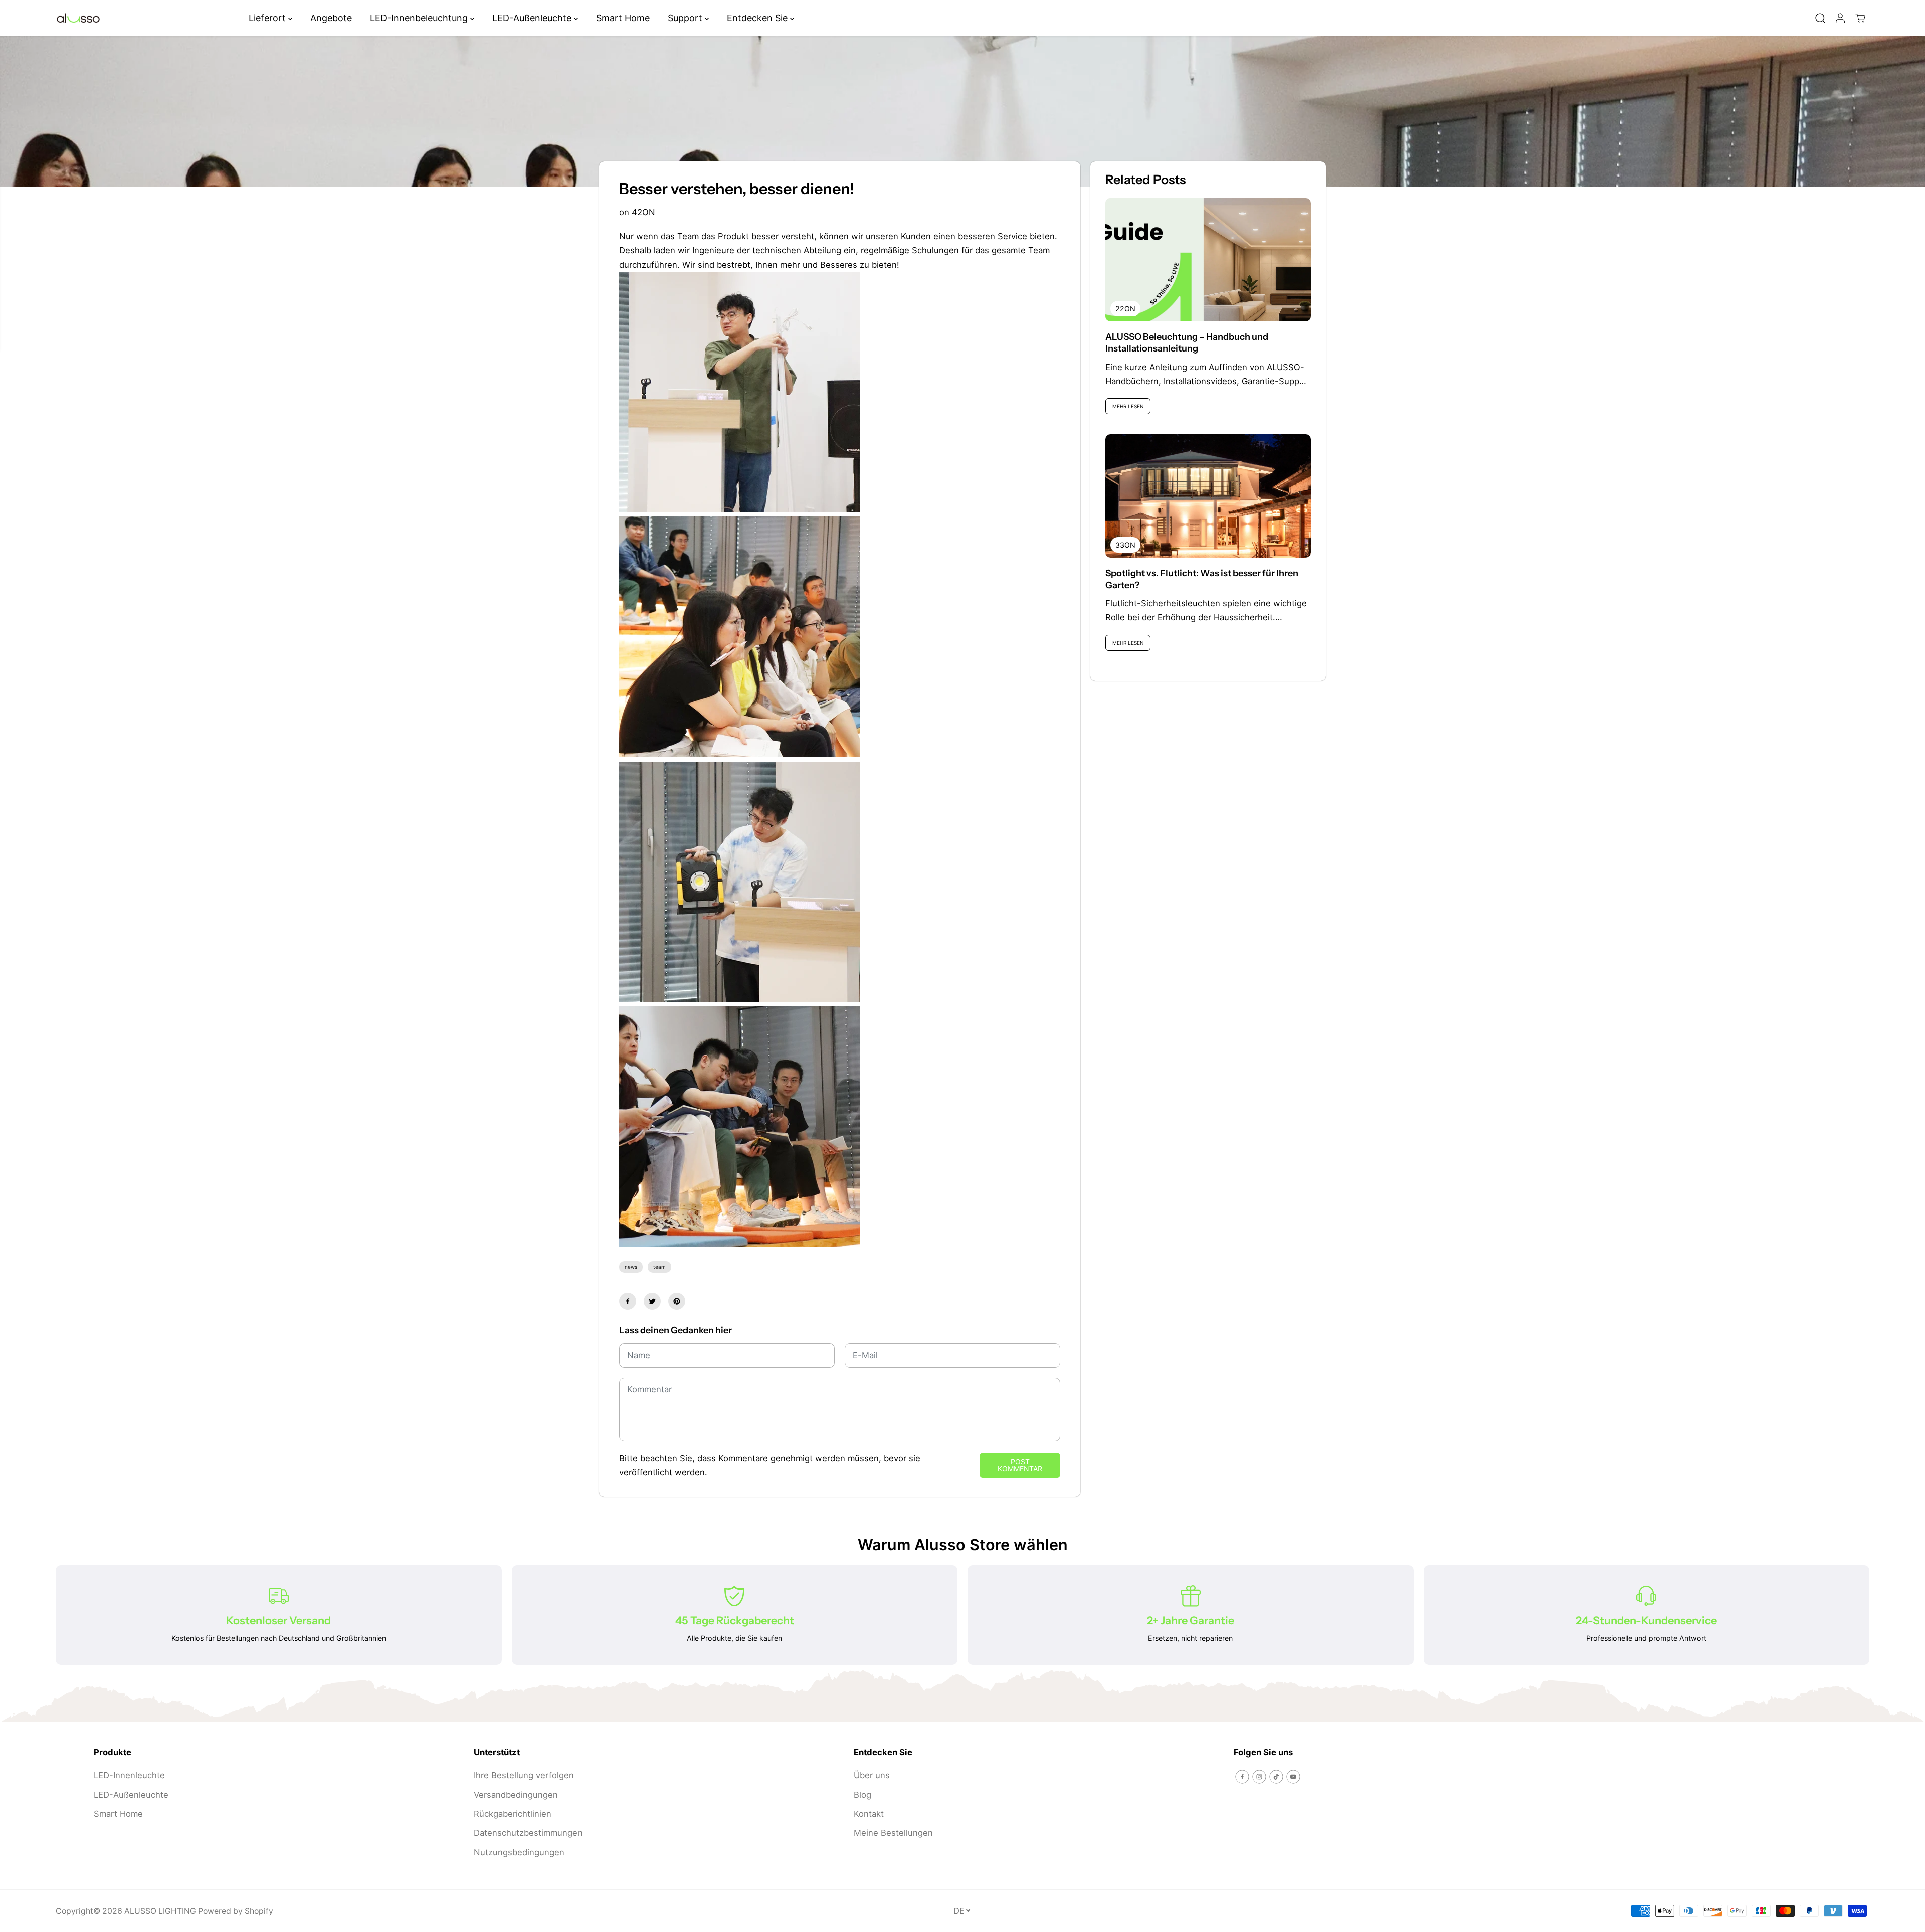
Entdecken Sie (758, 18)
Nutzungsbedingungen (519, 1852)
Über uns (872, 1775)
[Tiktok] (1276, 1777)
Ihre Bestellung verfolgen (524, 1775)
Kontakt (869, 1814)
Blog (862, 1795)
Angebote (331, 18)
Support (686, 18)
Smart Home (623, 18)
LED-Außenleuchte (533, 18)
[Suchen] (1820, 18)
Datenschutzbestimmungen (528, 1833)
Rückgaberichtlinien (513, 1814)
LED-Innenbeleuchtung (420, 18)
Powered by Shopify (236, 1911)
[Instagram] (1259, 1777)
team (659, 1267)
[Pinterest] (677, 1301)
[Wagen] (1860, 18)
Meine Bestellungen (893, 1833)
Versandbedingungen (516, 1795)
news (631, 1267)
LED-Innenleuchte (129, 1775)
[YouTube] (1293, 1777)
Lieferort (268, 18)
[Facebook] (628, 1301)
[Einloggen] (1840, 18)
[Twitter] (652, 1301)
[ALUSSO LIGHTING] (78, 18)
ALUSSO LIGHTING (160, 1911)
